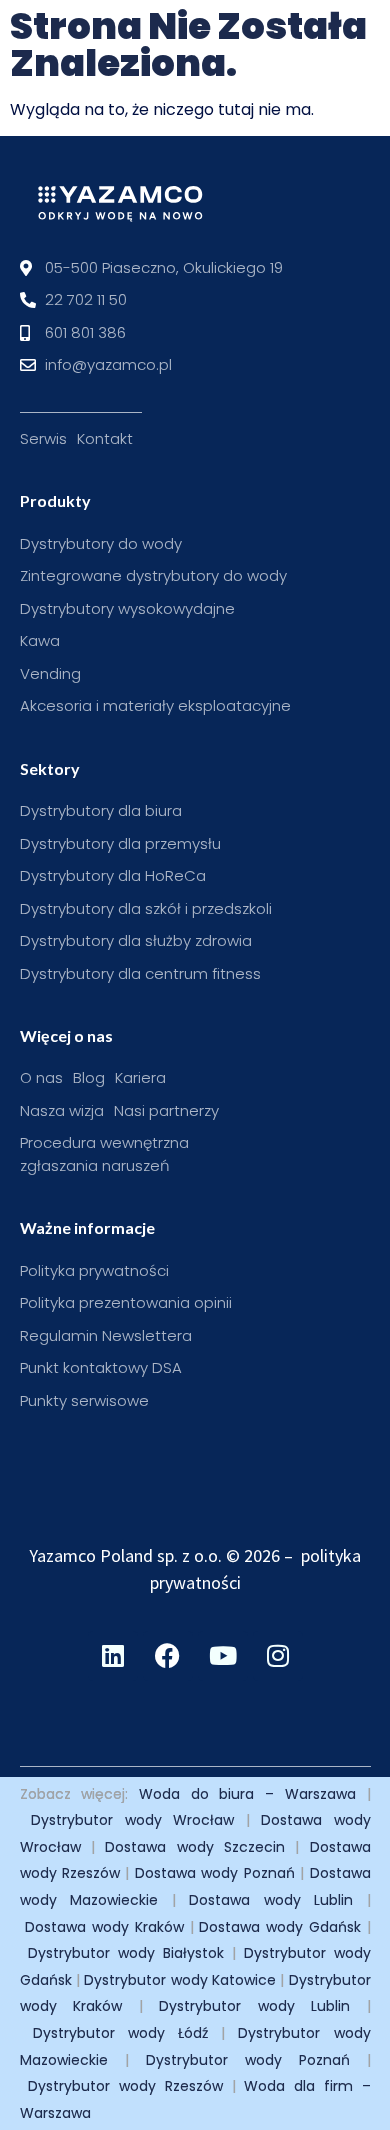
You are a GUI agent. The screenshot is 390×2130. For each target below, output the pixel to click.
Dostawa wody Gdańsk (280, 1927)
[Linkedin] (113, 1656)
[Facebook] (168, 1656)
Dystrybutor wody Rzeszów (125, 2086)
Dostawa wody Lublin (271, 1900)
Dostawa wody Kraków (104, 1927)
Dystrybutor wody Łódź (120, 2033)
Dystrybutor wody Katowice (180, 1980)
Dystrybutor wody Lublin (254, 2006)
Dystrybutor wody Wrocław (132, 1820)
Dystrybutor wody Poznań (248, 2060)
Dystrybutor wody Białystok (126, 1953)
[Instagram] (278, 1656)
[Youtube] (223, 1656)
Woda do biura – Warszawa (247, 1794)
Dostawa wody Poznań (215, 1873)
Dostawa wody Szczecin (195, 1847)
